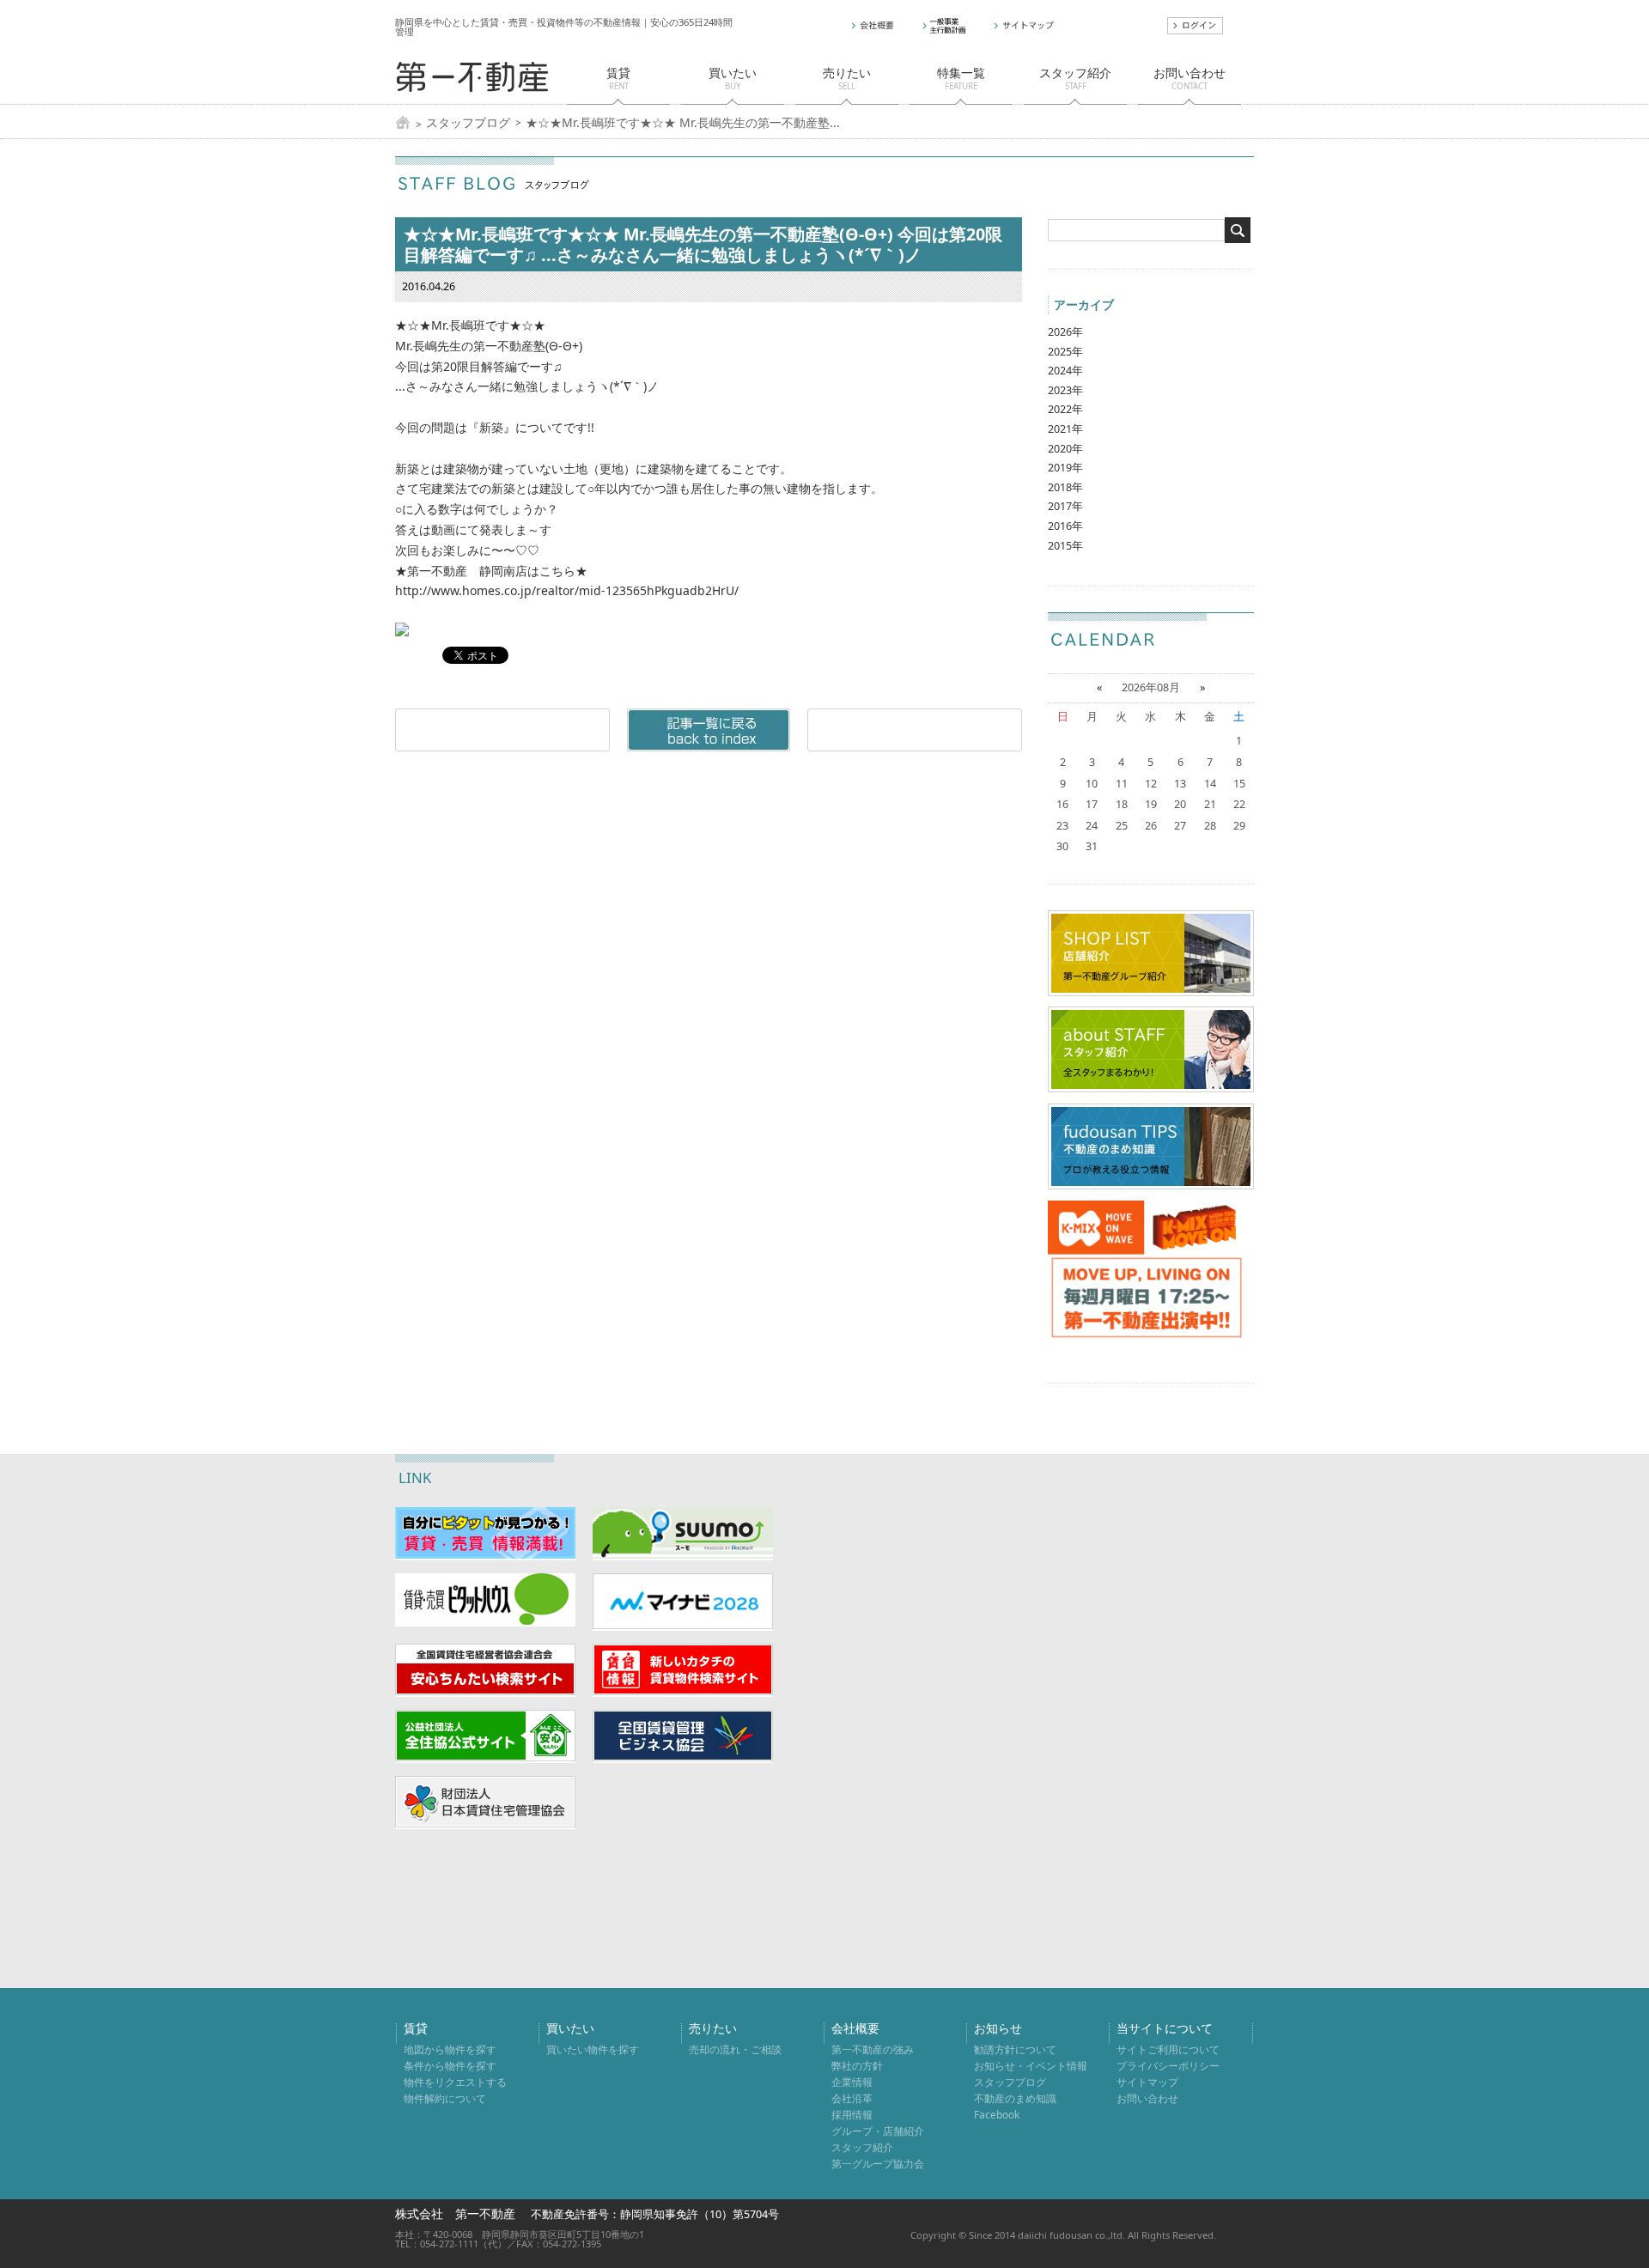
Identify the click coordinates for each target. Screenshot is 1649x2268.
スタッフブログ (468, 123)
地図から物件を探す (450, 2049)
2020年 (1065, 449)
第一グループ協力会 (878, 2163)
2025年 (1065, 352)
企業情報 (852, 2082)
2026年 (1065, 332)
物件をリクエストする (455, 2082)
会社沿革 (852, 2098)
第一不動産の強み (873, 2049)
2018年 (1065, 487)
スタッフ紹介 (862, 2147)
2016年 (1065, 526)
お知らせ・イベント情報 (1031, 2065)
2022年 (1065, 409)
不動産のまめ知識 (1015, 2098)
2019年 (1065, 468)
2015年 (1065, 546)
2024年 (1065, 371)
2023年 (1065, 390)
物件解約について (445, 2098)
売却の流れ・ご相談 (735, 2049)
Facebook (997, 2114)
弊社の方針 (857, 2065)
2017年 (1065, 506)
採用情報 (852, 2114)
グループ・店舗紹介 (878, 2131)
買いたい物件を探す (593, 2049)
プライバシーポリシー (1168, 2065)
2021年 (1065, 429)
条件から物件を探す (450, 2065)
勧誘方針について (1015, 2049)
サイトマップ (1147, 2082)
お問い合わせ (1147, 2098)
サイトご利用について (1168, 2049)
